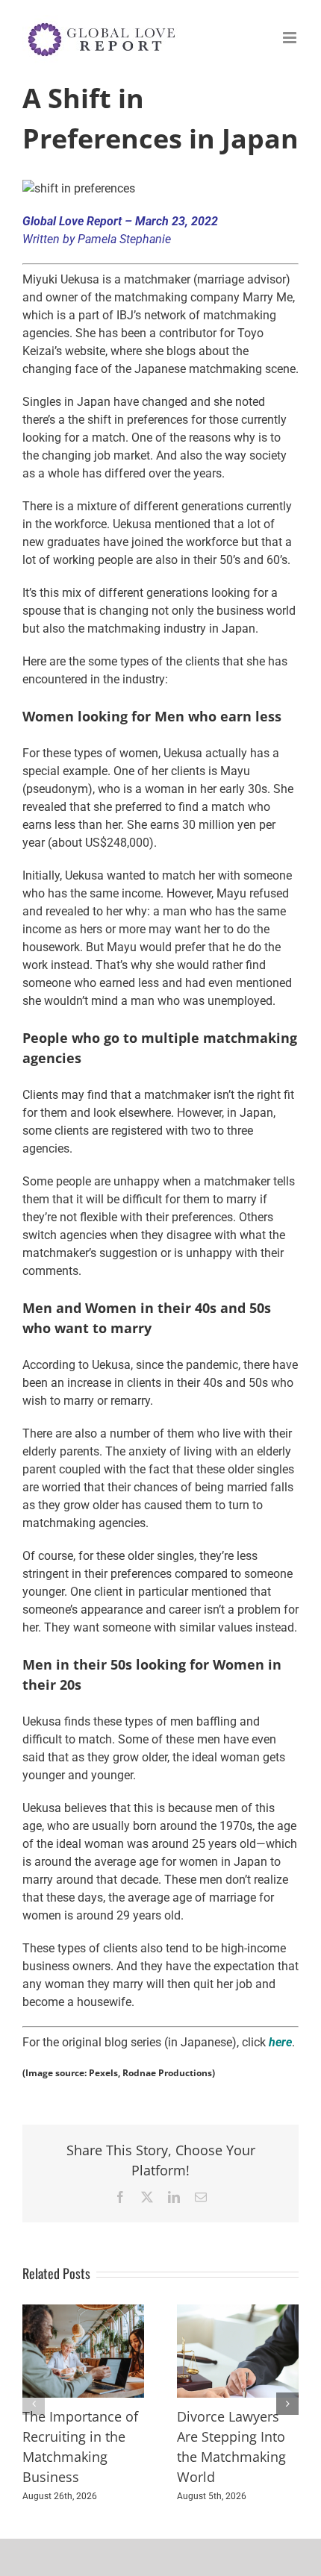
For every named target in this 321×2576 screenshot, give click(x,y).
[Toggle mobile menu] (291, 38)
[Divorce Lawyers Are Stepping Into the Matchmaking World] (238, 2312)
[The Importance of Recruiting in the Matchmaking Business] (83, 2312)
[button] (34, 2404)
